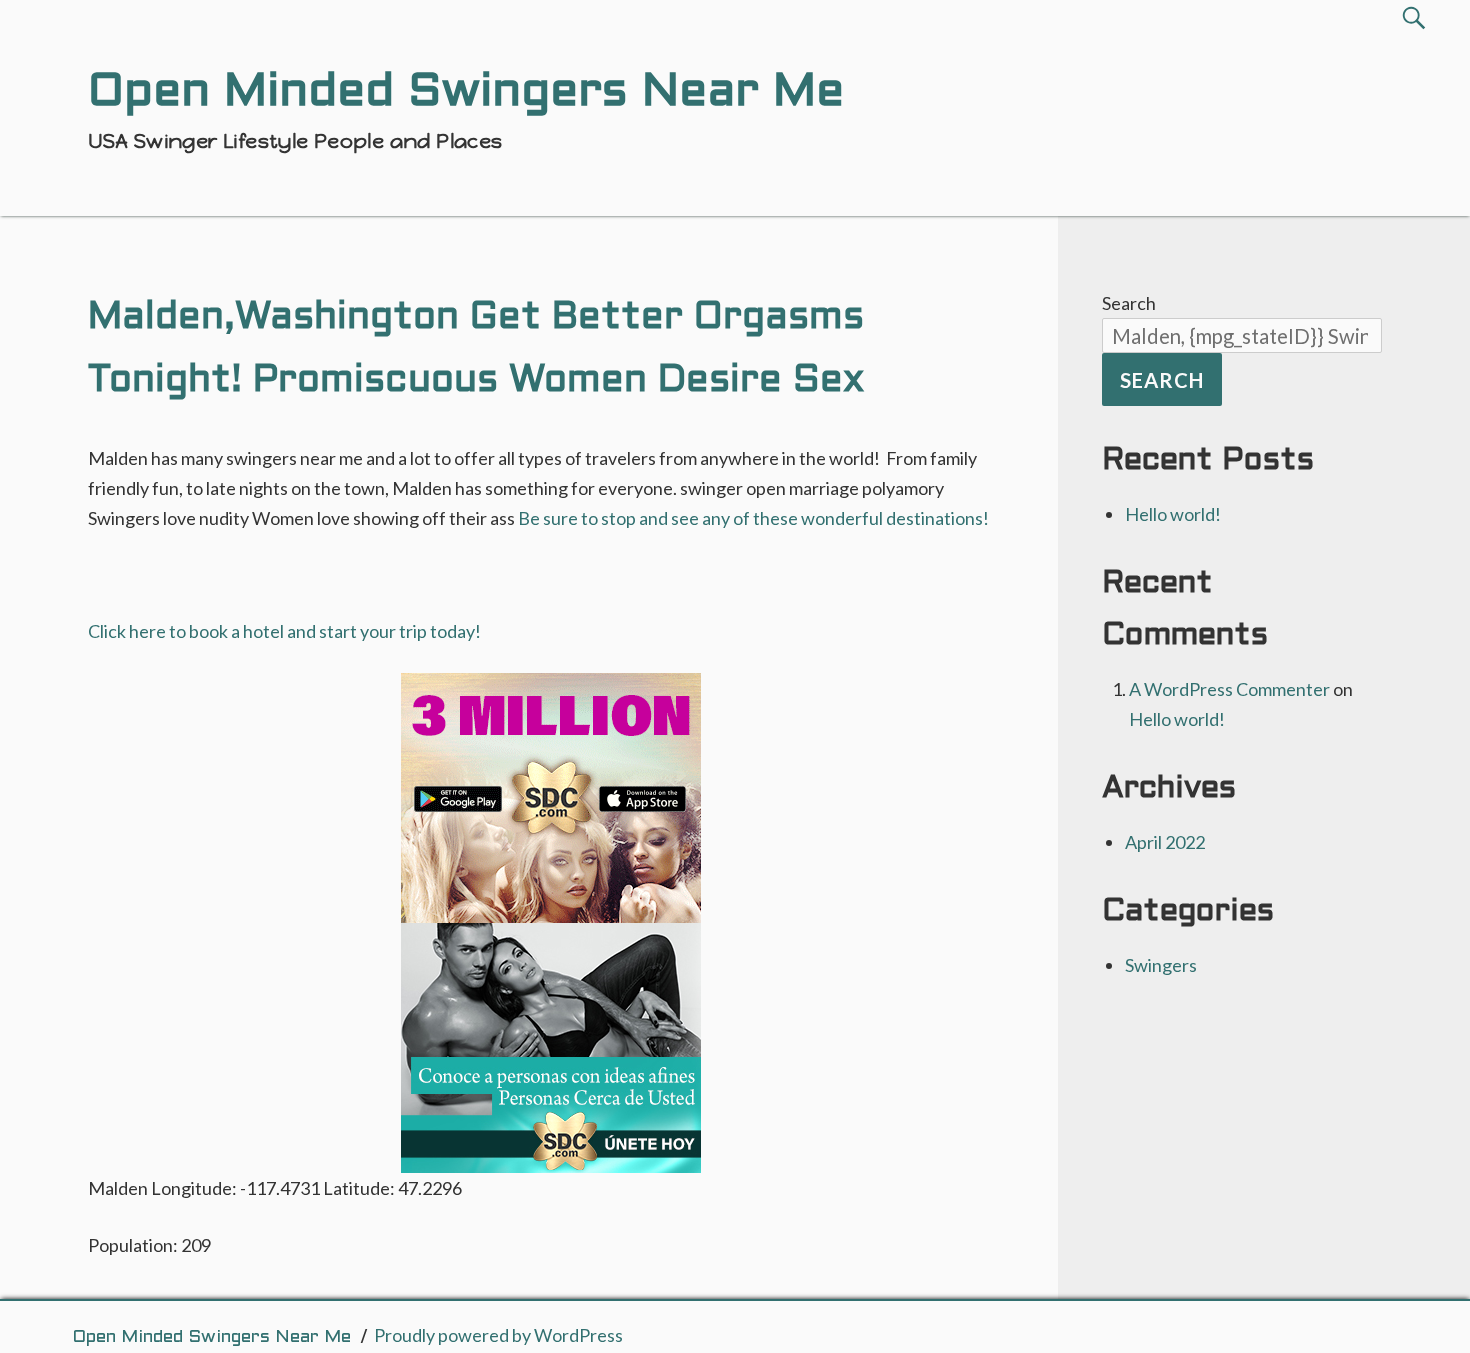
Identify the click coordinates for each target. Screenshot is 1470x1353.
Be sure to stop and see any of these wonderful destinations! (753, 518)
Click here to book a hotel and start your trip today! (284, 631)
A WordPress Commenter (1229, 689)
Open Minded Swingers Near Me (211, 1337)
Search (1129, 303)
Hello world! (1173, 514)
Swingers (1161, 965)
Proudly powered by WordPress (498, 1335)
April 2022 (1165, 842)
